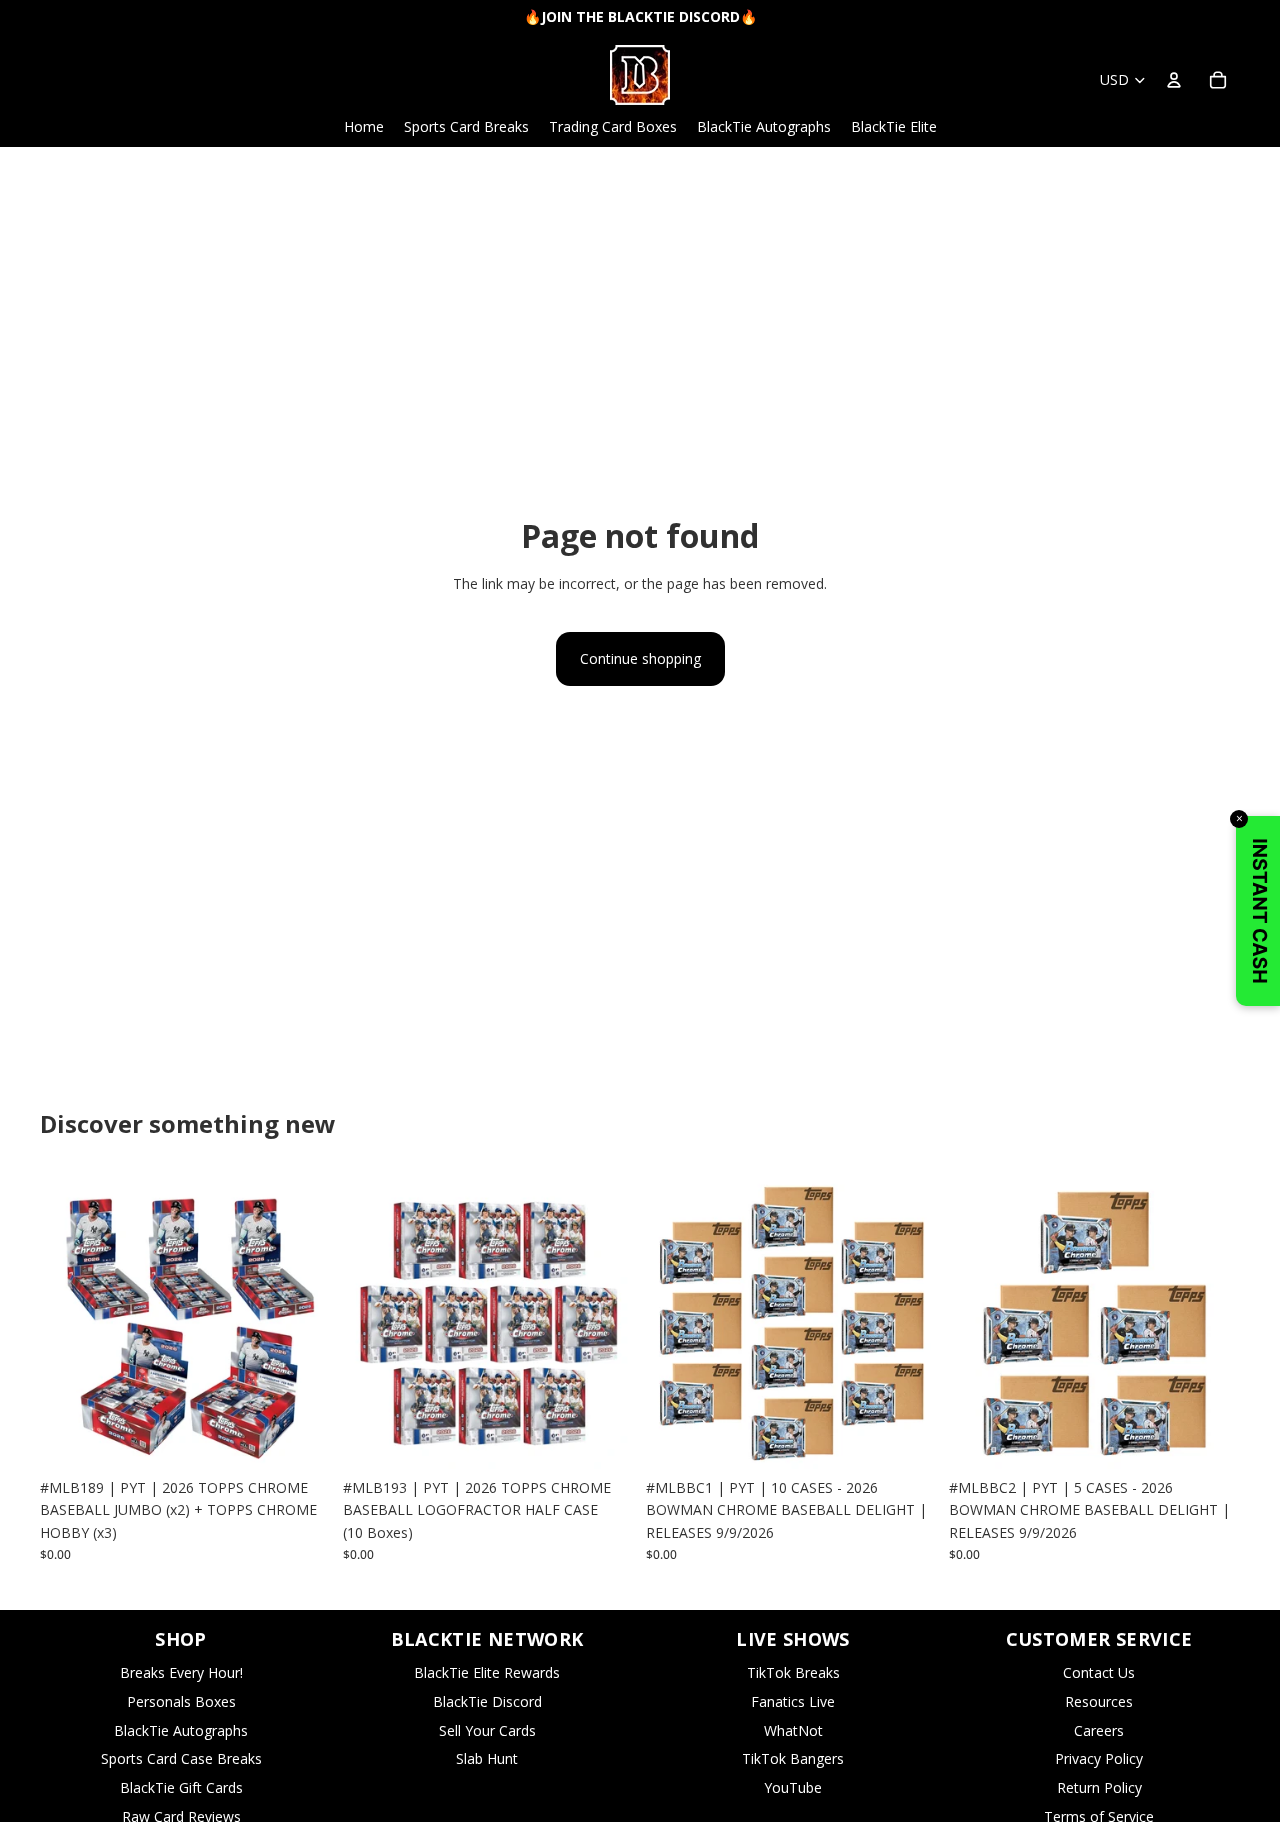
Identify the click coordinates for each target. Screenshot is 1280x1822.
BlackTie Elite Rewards (487, 1672)
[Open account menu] (1174, 80)
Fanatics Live (793, 1701)
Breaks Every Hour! (181, 1672)
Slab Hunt (487, 1758)
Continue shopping (640, 658)
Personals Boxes (181, 1701)
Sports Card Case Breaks (181, 1758)
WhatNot (793, 1730)
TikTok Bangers (793, 1758)
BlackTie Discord (487, 1701)
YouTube (793, 1787)
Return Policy (1099, 1787)
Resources (1099, 1701)
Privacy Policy (1099, 1758)
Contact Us (1099, 1672)
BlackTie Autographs (181, 1730)
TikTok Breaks (793, 1672)
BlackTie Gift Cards (181, 1787)
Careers (1099, 1730)
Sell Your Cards (487, 1730)
